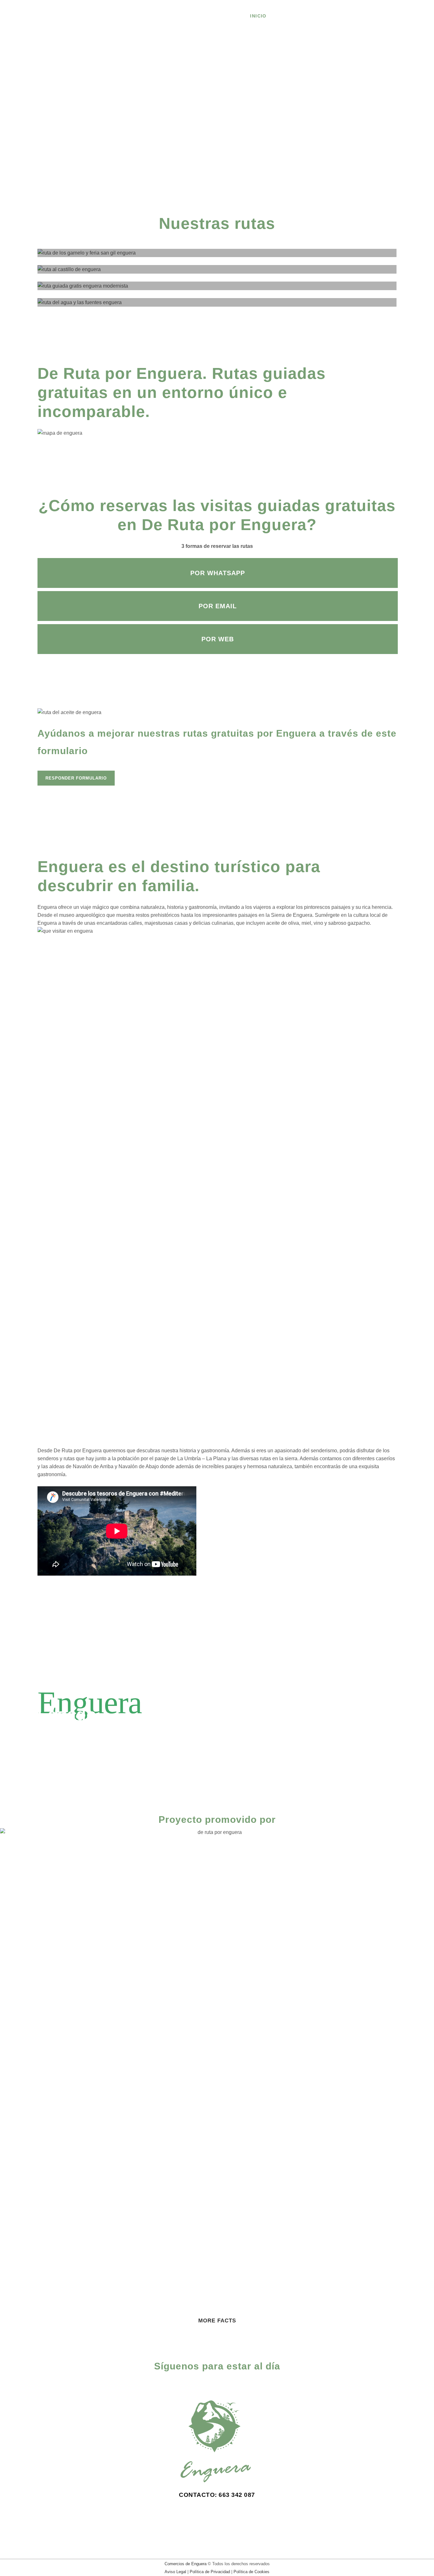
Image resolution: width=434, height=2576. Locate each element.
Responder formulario (76, 778)
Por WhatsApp (218, 573)
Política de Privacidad (210, 2572)
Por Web (218, 639)
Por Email (218, 606)
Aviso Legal (175, 2572)
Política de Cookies (251, 2572)
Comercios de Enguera (186, 2564)
